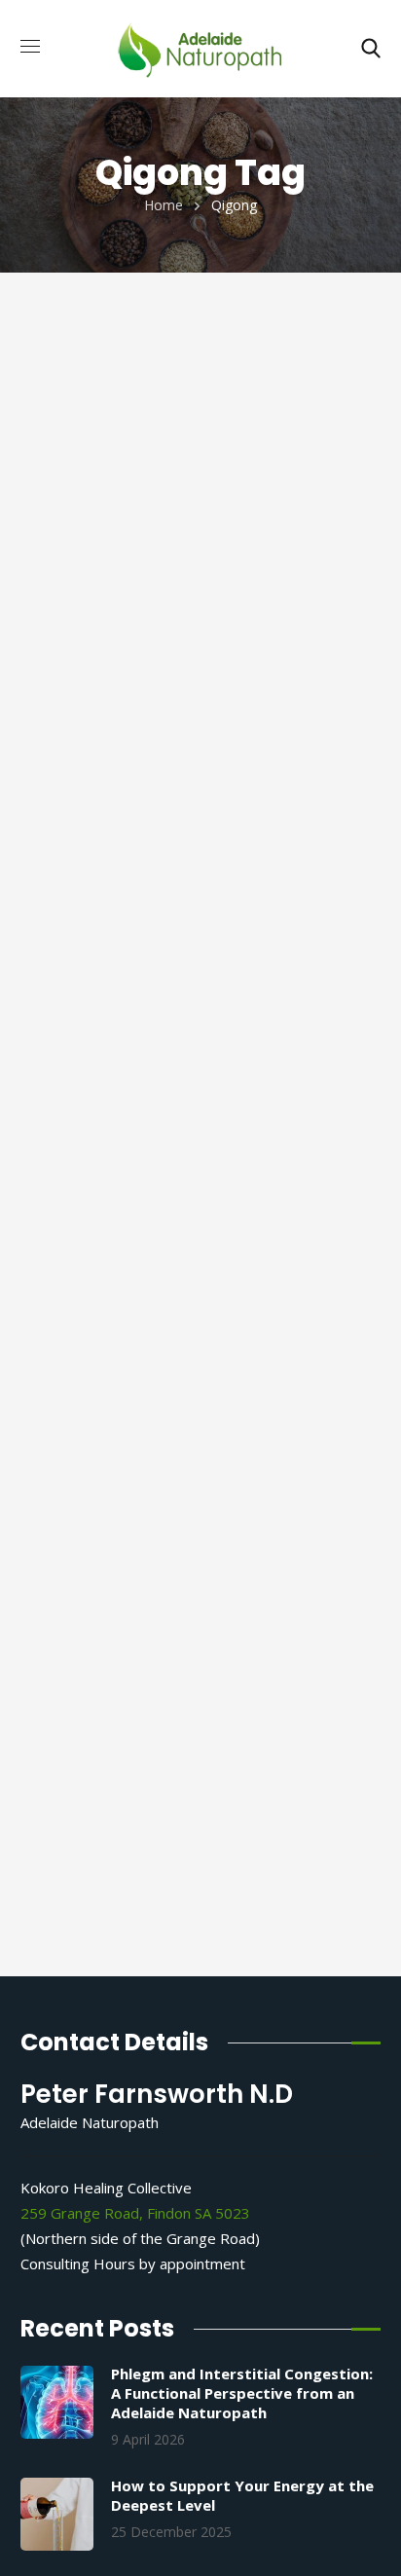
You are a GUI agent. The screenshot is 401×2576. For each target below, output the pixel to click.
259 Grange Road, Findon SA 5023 (135, 2213)
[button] (371, 49)
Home (164, 205)
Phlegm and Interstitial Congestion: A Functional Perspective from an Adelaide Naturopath (242, 2393)
